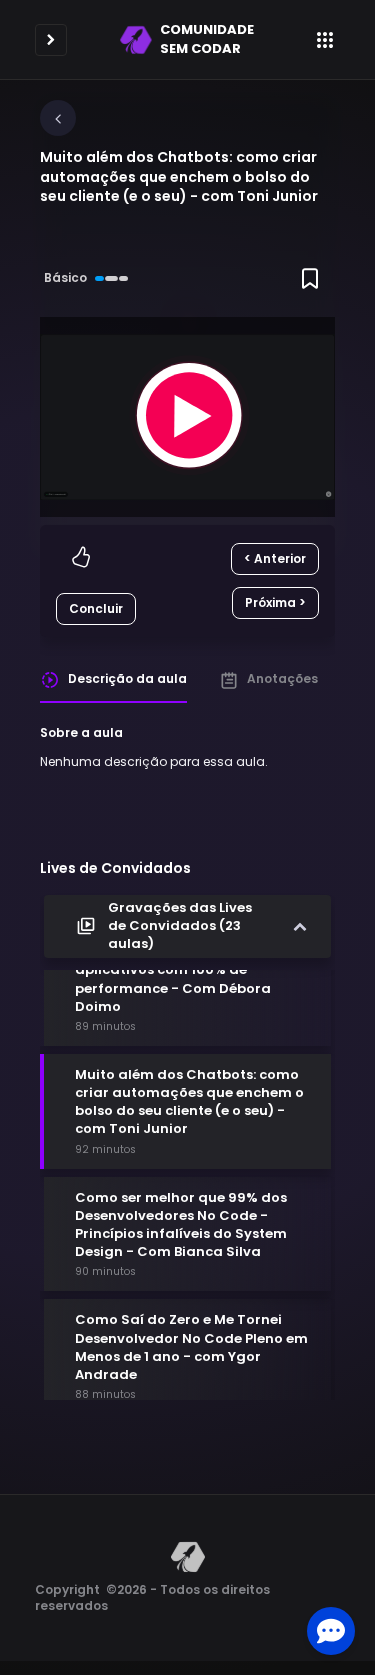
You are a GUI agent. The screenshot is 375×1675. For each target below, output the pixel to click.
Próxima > (275, 602)
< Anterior (275, 558)
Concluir (96, 608)
